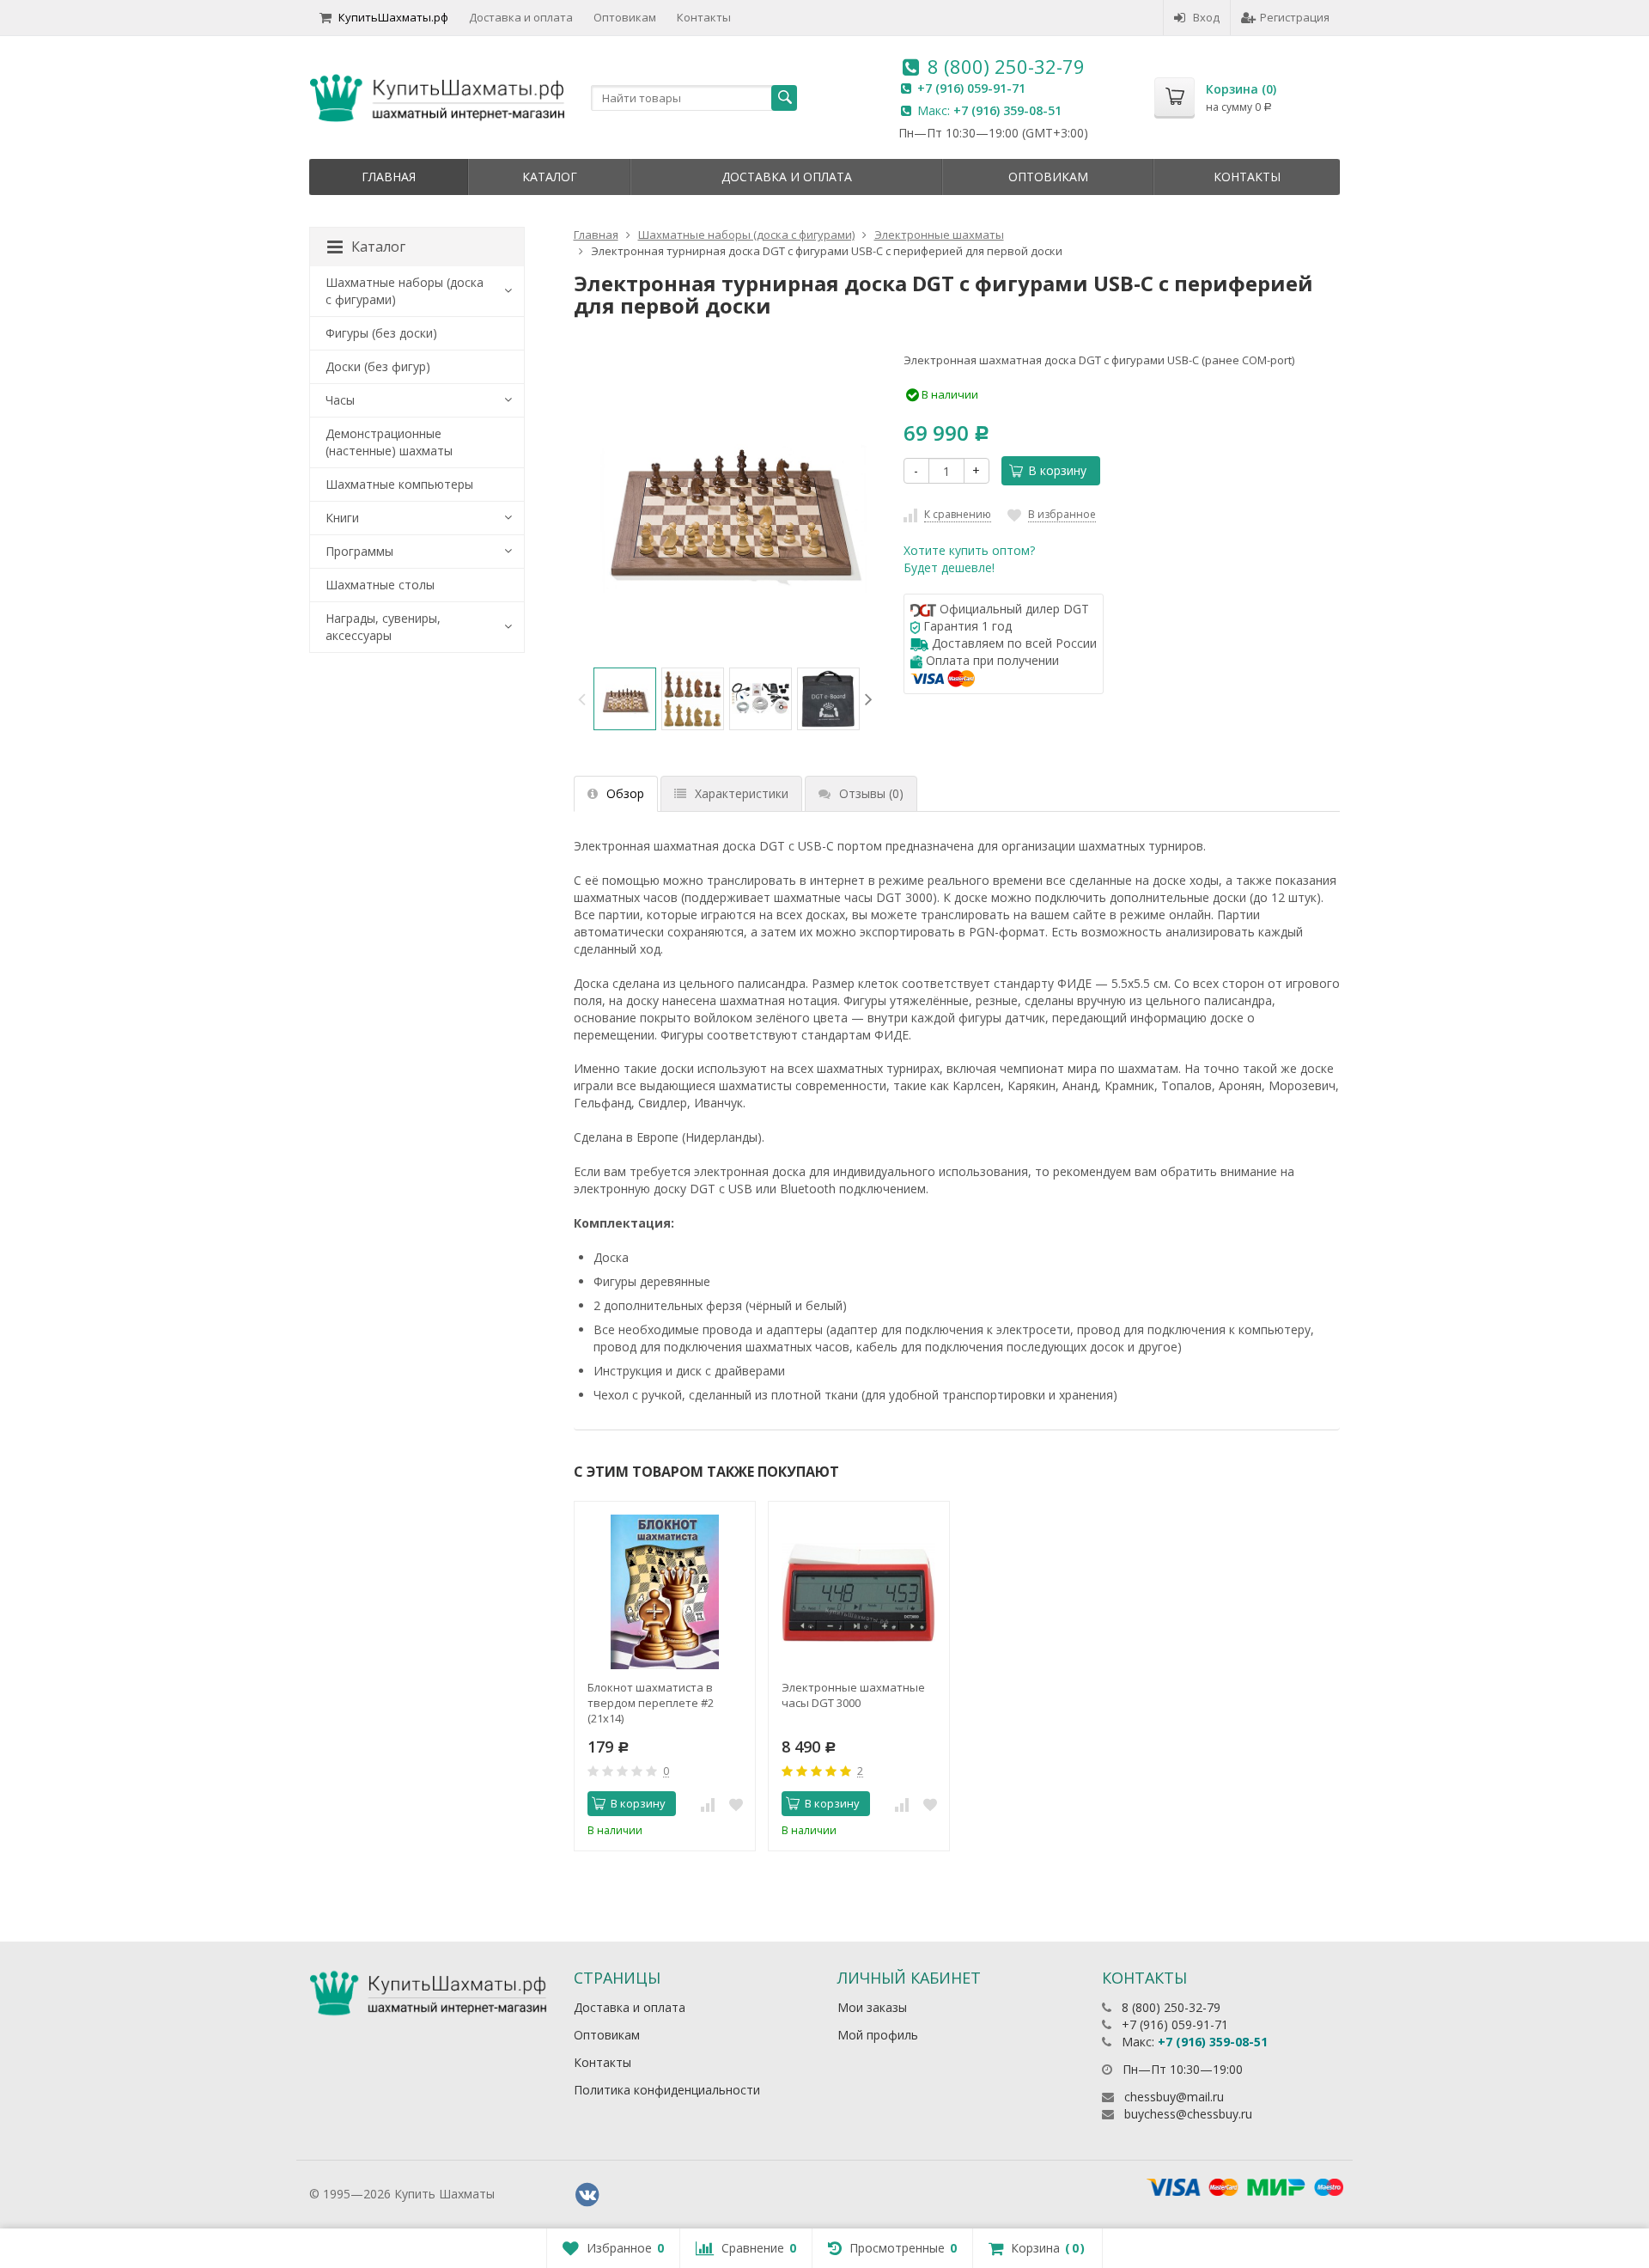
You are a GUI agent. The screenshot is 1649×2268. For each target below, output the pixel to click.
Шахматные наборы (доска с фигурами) (405, 291)
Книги (342, 518)
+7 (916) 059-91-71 (971, 88)
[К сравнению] (708, 1804)
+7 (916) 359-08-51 (1007, 110)
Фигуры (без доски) (381, 333)
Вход (1206, 17)
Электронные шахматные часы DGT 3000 (853, 1695)
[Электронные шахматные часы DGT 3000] (859, 1592)
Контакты (704, 17)
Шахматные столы (380, 585)
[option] (625, 699)
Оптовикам (625, 17)
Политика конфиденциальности (667, 2090)
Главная (389, 177)
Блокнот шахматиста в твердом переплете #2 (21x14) (651, 1703)
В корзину (1057, 470)
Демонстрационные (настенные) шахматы (389, 442)
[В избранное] (736, 1804)
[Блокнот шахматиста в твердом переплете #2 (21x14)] (665, 1592)
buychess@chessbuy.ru (1188, 2114)
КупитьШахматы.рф (393, 17)
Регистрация (1295, 17)
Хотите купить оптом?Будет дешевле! (969, 559)
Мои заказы (872, 2007)
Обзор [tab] (625, 793)
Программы (359, 551)
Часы (340, 400)
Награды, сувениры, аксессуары (383, 627)
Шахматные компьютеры (399, 484)
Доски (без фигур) (378, 366)
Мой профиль (878, 2035)
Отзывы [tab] (871, 793)
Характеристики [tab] (742, 793)
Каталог (550, 177)
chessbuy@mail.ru (1174, 2097)
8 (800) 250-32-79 (1006, 66)
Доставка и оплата (521, 17)
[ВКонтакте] (587, 2195)
